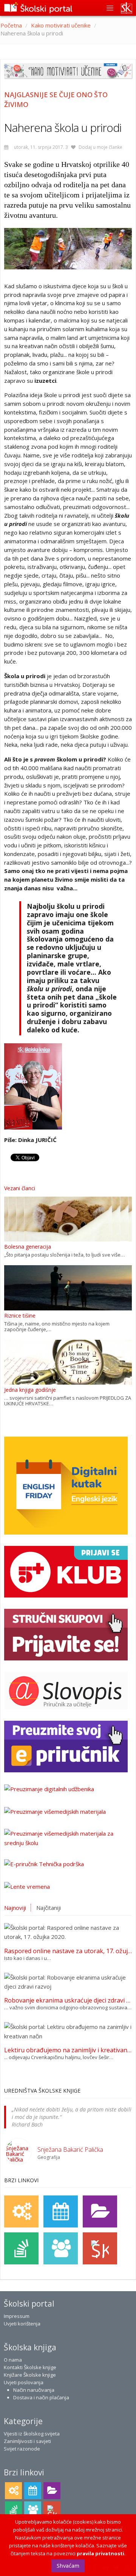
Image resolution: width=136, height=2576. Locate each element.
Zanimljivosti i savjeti (27, 2441)
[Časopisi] (21, 2248)
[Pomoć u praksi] (21, 2211)
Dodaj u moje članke (100, 147)
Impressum (17, 2316)
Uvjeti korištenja (22, 2324)
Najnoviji (15, 1908)
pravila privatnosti (100, 2553)
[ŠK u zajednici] (100, 2248)
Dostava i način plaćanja (41, 2397)
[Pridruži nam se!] (61, 2248)
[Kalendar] (61, 2211)
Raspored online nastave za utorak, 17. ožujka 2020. (68, 1951)
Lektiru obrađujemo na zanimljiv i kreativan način (68, 2050)
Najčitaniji (49, 1908)
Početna (11, 25)
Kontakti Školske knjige (30, 2367)
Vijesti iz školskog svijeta (32, 2434)
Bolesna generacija (28, 1247)
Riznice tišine (20, 1316)
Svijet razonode (22, 2449)
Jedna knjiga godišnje (30, 1390)
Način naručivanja (34, 2390)
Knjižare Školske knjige (30, 2375)
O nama (13, 2360)
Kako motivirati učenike (61, 25)
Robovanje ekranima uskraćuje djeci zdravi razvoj (68, 2000)
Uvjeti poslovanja (24, 2382)
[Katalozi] (100, 2211)
